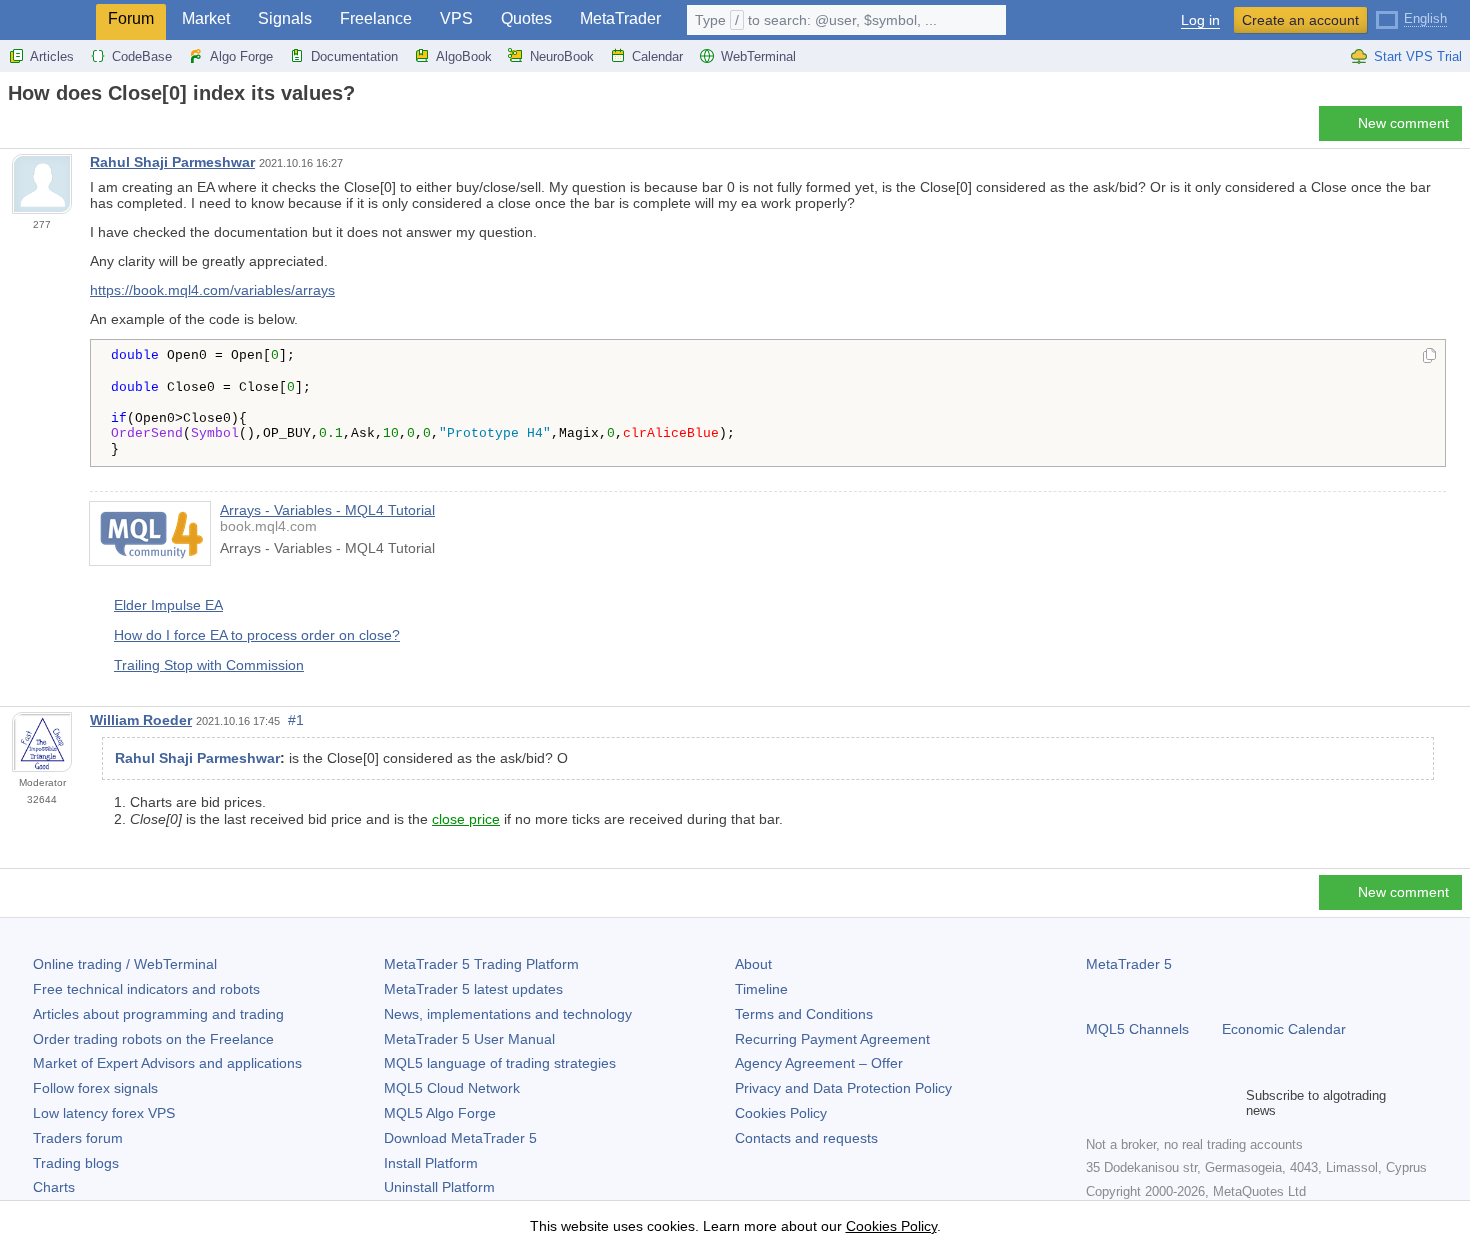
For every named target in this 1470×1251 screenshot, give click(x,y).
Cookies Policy (781, 1113)
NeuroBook (562, 56)
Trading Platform (481, 964)
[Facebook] (1098, 1103)
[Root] (14, 128)
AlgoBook (464, 56)
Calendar (657, 56)
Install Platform (431, 1163)
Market (206, 18)
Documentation (354, 56)
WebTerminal (758, 56)
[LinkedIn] (1226, 1103)
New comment (1403, 123)
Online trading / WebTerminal (125, 964)
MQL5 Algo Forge (440, 1113)
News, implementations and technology (508, 1014)
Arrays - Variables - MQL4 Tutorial (327, 510)
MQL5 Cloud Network (452, 1088)
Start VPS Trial (1418, 56)
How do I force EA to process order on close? (257, 635)
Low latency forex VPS (104, 1113)
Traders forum (78, 1138)
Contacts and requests (806, 1138)
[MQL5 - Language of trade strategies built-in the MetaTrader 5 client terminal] (48, 20)
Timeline (761, 989)
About (753, 964)
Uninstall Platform (439, 1187)
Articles (52, 56)
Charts (54, 1187)
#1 (296, 720)
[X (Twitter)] (1162, 1103)
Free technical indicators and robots (146, 989)
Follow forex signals (95, 1088)
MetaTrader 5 (1129, 964)
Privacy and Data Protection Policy (843, 1088)
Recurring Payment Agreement (832, 1039)
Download (460, 1138)
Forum (131, 18)
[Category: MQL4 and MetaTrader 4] (38, 129)
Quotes (526, 18)
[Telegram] (1130, 1103)
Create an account (1300, 20)
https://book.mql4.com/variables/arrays (212, 290)
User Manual (469, 1039)
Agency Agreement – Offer (819, 1063)
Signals (285, 18)
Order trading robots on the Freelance (153, 1039)
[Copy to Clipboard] (1429, 357)
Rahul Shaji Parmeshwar (172, 162)
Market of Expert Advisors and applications (167, 1063)
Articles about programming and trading (158, 1014)
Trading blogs (76, 1163)
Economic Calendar (1284, 1029)
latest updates (473, 989)
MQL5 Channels (1137, 1029)
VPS (456, 18)
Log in (1200, 20)
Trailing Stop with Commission (209, 665)
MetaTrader (620, 18)
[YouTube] (1194, 1103)
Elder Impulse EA (168, 605)
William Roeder (141, 720)
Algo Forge (241, 56)
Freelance (376, 18)
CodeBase (142, 56)
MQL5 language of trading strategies (500, 1063)
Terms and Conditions (804, 1014)
